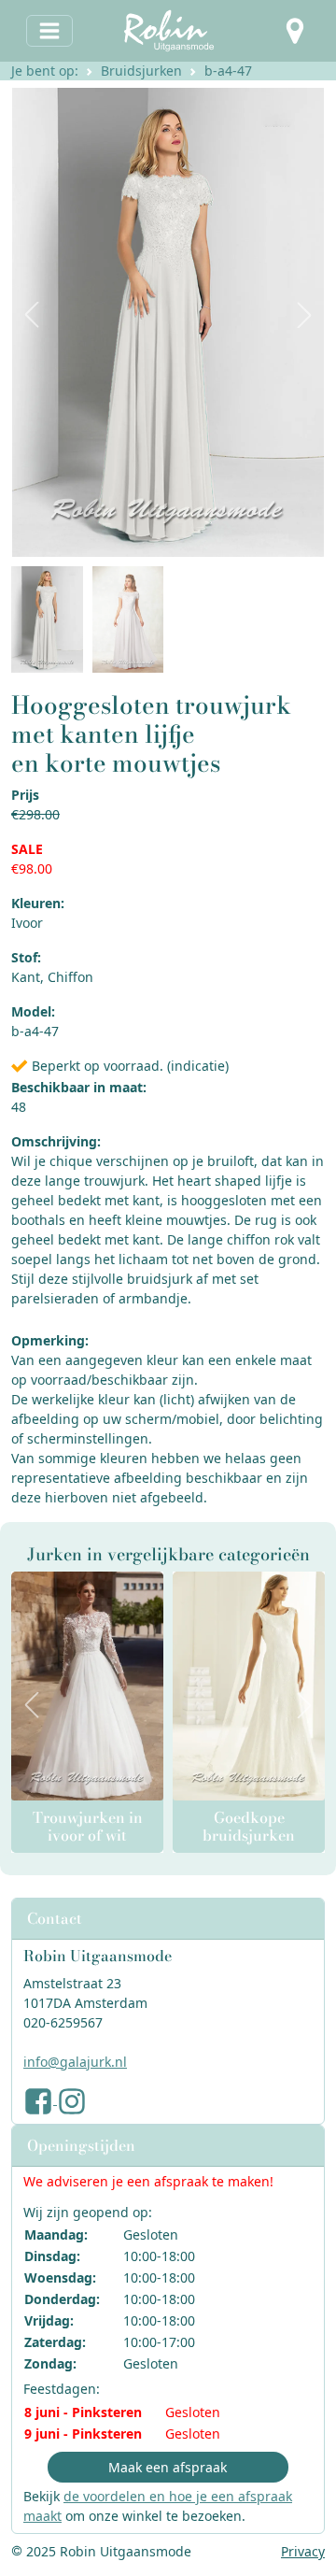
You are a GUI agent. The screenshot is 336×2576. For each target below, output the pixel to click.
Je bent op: (45, 71)
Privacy (303, 2551)
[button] (295, 31)
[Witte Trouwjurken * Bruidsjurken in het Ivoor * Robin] (87, 1686)
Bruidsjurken (141, 71)
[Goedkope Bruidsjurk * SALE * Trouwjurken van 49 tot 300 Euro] (249, 1686)
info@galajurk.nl (75, 2062)
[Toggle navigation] (49, 31)
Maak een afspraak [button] (168, 2467)
